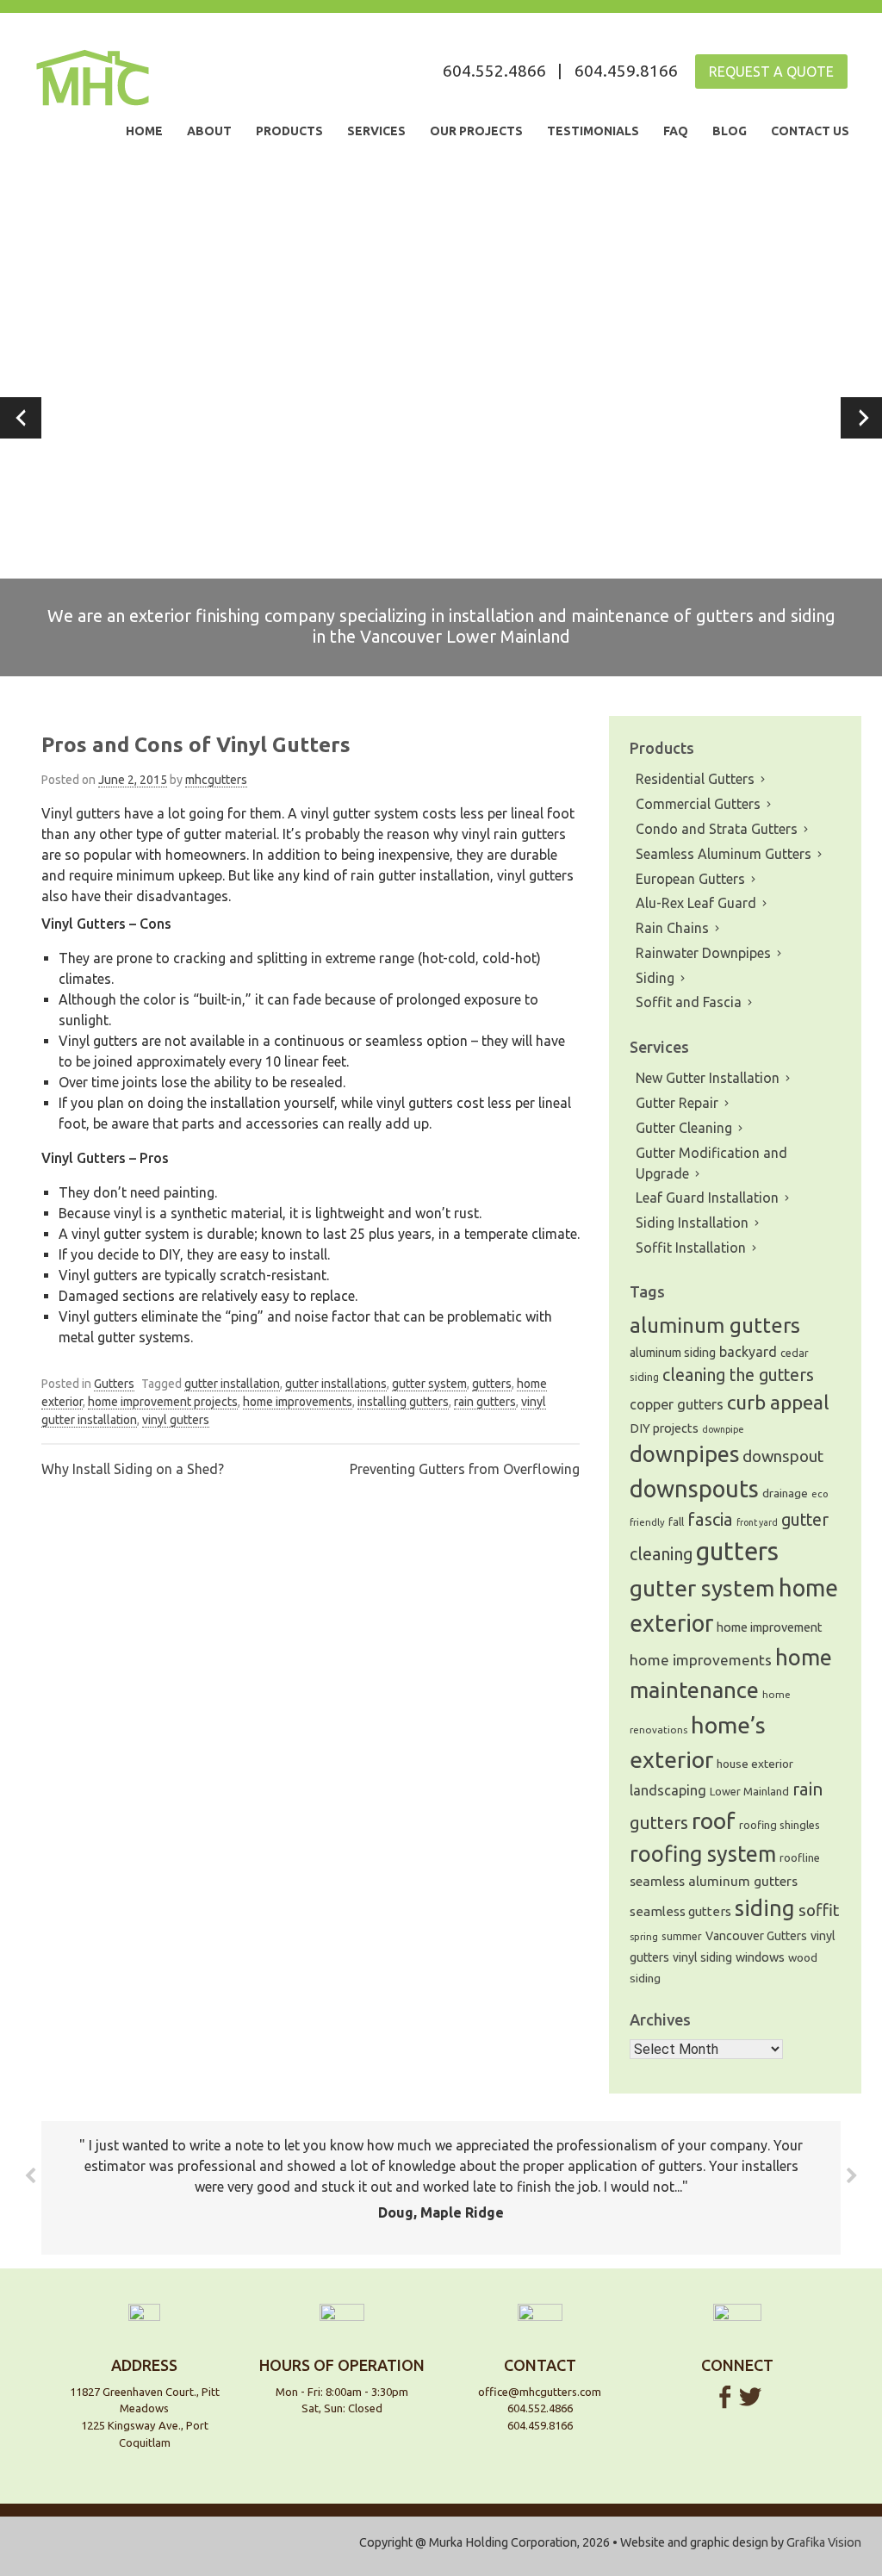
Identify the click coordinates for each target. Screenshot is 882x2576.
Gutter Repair (677, 1103)
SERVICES (376, 131)
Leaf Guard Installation (707, 1198)
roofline (800, 1857)
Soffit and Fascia (689, 1002)
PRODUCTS (289, 131)
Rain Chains (672, 928)
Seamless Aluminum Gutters (724, 854)
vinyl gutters (176, 1420)
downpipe (723, 1429)
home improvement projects (163, 1402)
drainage (785, 1493)
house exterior (755, 1764)
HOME (144, 131)
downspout (783, 1456)
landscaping (668, 1790)
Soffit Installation (691, 1248)
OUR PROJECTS (476, 131)
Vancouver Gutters (756, 1936)
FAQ (676, 131)
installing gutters (403, 1402)
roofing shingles (780, 1825)
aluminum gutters (715, 1325)
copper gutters (677, 1404)
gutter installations (336, 1384)
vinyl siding (702, 1957)
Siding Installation (692, 1223)
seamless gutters (680, 1911)
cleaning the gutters (738, 1375)
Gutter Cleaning (684, 1128)
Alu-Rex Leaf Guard (696, 903)
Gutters (114, 1384)
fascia (710, 1519)
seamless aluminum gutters (714, 1881)
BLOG (730, 131)
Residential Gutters (695, 779)
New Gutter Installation (708, 1078)
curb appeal (778, 1402)
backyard (748, 1352)
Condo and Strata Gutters (717, 829)
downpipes (684, 1454)
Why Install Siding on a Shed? (133, 1469)
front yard (757, 1522)
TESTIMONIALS (593, 131)
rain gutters (485, 1402)
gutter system (429, 1384)
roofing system (703, 1854)
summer (682, 1936)
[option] (441, 418)
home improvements (298, 1402)
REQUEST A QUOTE (771, 72)
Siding (655, 978)
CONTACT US (810, 131)
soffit (819, 1910)
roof (714, 1820)
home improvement (770, 1627)
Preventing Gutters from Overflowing (465, 1469)
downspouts (694, 1489)
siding (765, 1908)
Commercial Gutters (698, 804)
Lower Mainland (749, 1791)
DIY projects (664, 1428)
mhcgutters (216, 780)
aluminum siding (673, 1353)
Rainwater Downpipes (703, 953)
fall (676, 1522)
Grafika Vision (824, 2542)
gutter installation (232, 1384)
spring (644, 1937)
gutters (492, 1384)
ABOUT (209, 131)
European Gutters (690, 879)
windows (760, 1957)
